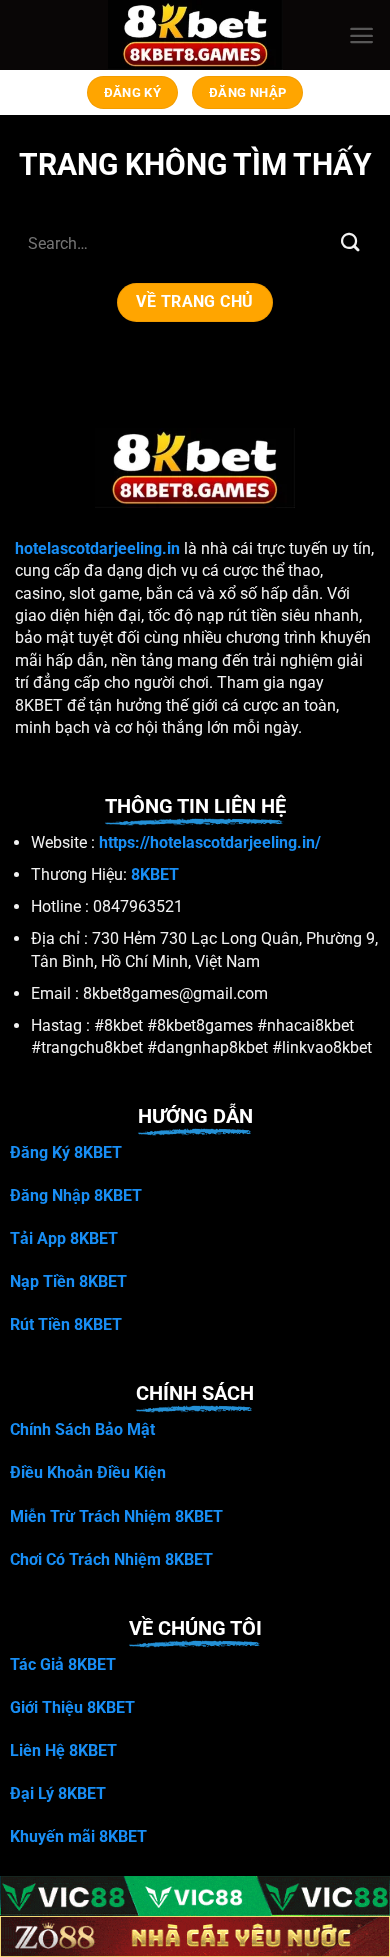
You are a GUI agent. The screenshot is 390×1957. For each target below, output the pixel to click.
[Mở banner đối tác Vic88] (195, 1896)
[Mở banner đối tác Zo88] (195, 1936)
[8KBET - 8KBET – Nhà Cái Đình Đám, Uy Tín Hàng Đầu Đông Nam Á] (195, 35)
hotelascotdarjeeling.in (97, 548)
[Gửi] (351, 242)
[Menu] (361, 35)
